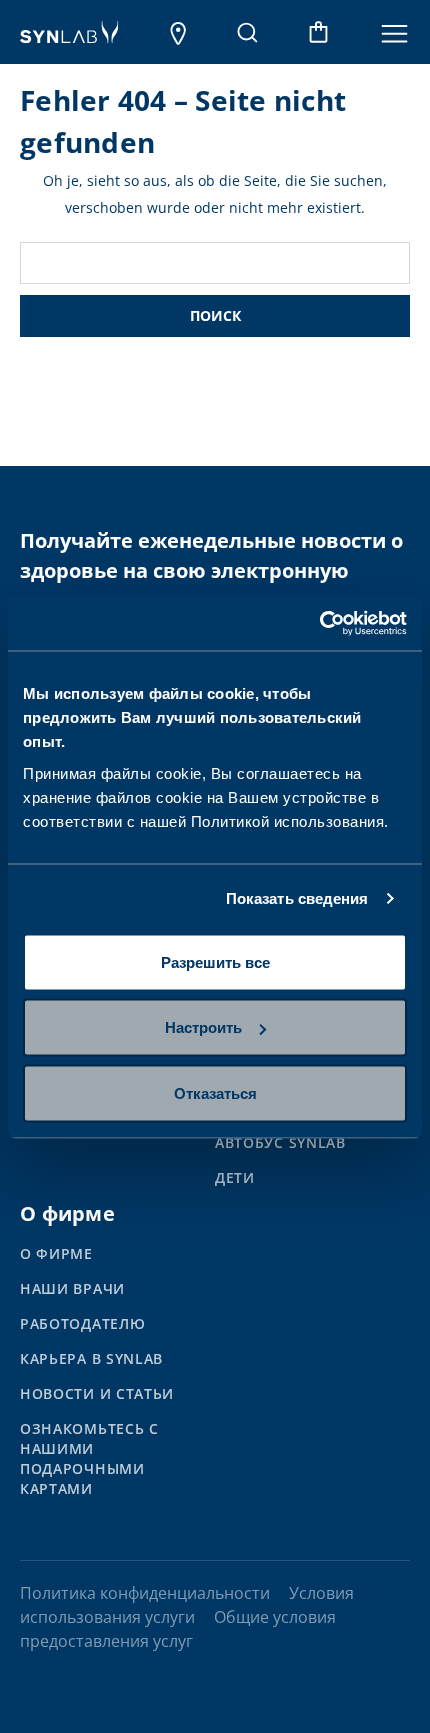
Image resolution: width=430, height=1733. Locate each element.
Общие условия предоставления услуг (178, 1629)
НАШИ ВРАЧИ (72, 1288)
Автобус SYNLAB (280, 1142)
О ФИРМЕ (56, 1253)
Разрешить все (215, 961)
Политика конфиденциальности (145, 1593)
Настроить (203, 1027)
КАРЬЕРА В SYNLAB (91, 1358)
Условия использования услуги (187, 1605)
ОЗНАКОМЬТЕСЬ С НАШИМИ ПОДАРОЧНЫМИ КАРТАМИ (89, 1458)
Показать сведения (297, 898)
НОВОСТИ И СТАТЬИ (97, 1393)
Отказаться (215, 1092)
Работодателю (82, 1323)
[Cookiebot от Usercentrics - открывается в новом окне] (319, 623)
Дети (235, 1177)
